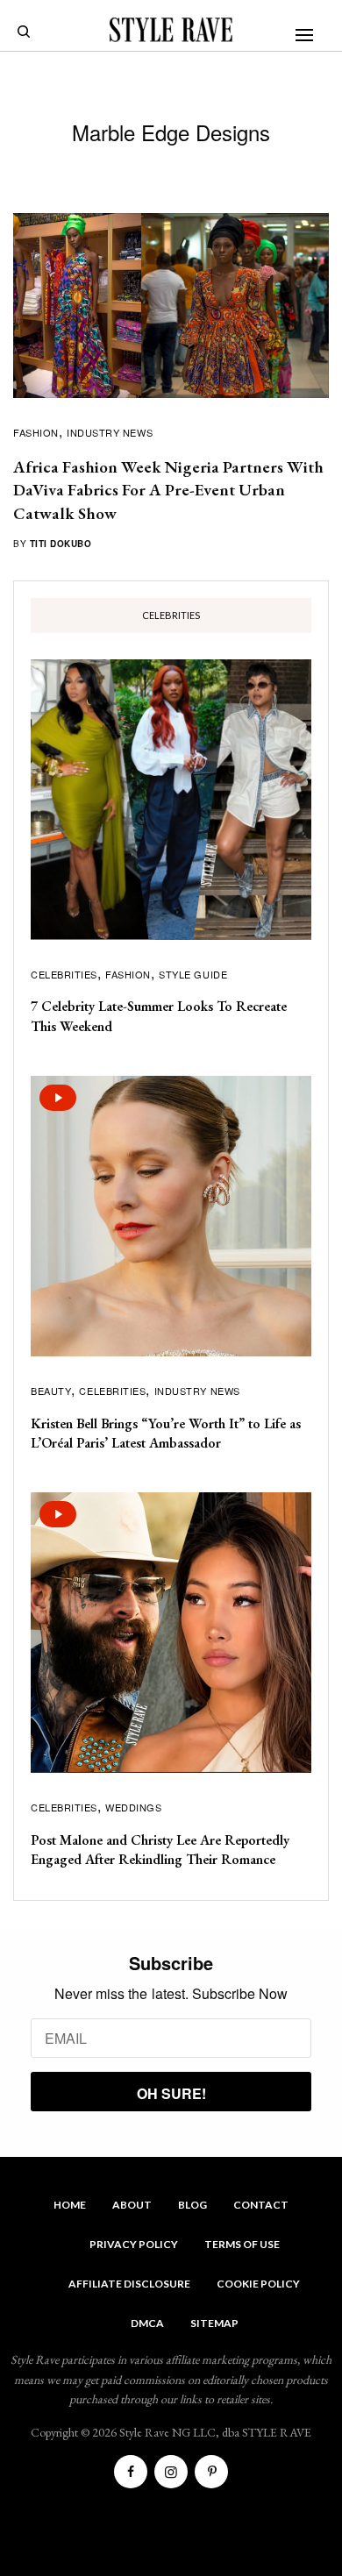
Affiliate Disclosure (129, 2284)
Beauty (51, 1391)
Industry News (110, 432)
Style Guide (193, 974)
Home (70, 2205)
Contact (261, 2205)
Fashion (36, 432)
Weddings (133, 1807)
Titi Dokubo (61, 544)
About (132, 2205)
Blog (192, 2205)
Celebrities (64, 974)
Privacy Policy (134, 2244)
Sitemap (214, 2323)
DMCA (147, 2323)
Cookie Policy (258, 2284)
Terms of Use (242, 2244)
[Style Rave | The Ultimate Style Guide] (171, 30)
